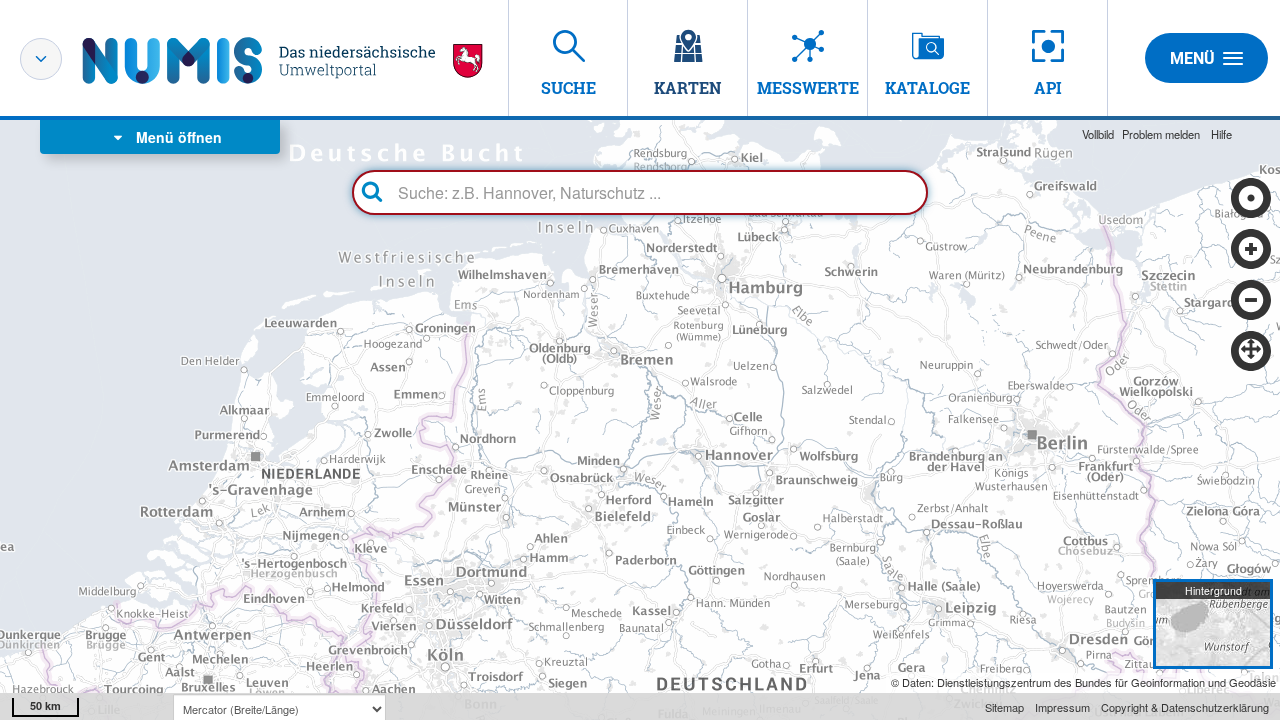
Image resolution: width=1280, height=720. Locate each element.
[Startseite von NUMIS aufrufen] (283, 60)
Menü (1192, 58)
